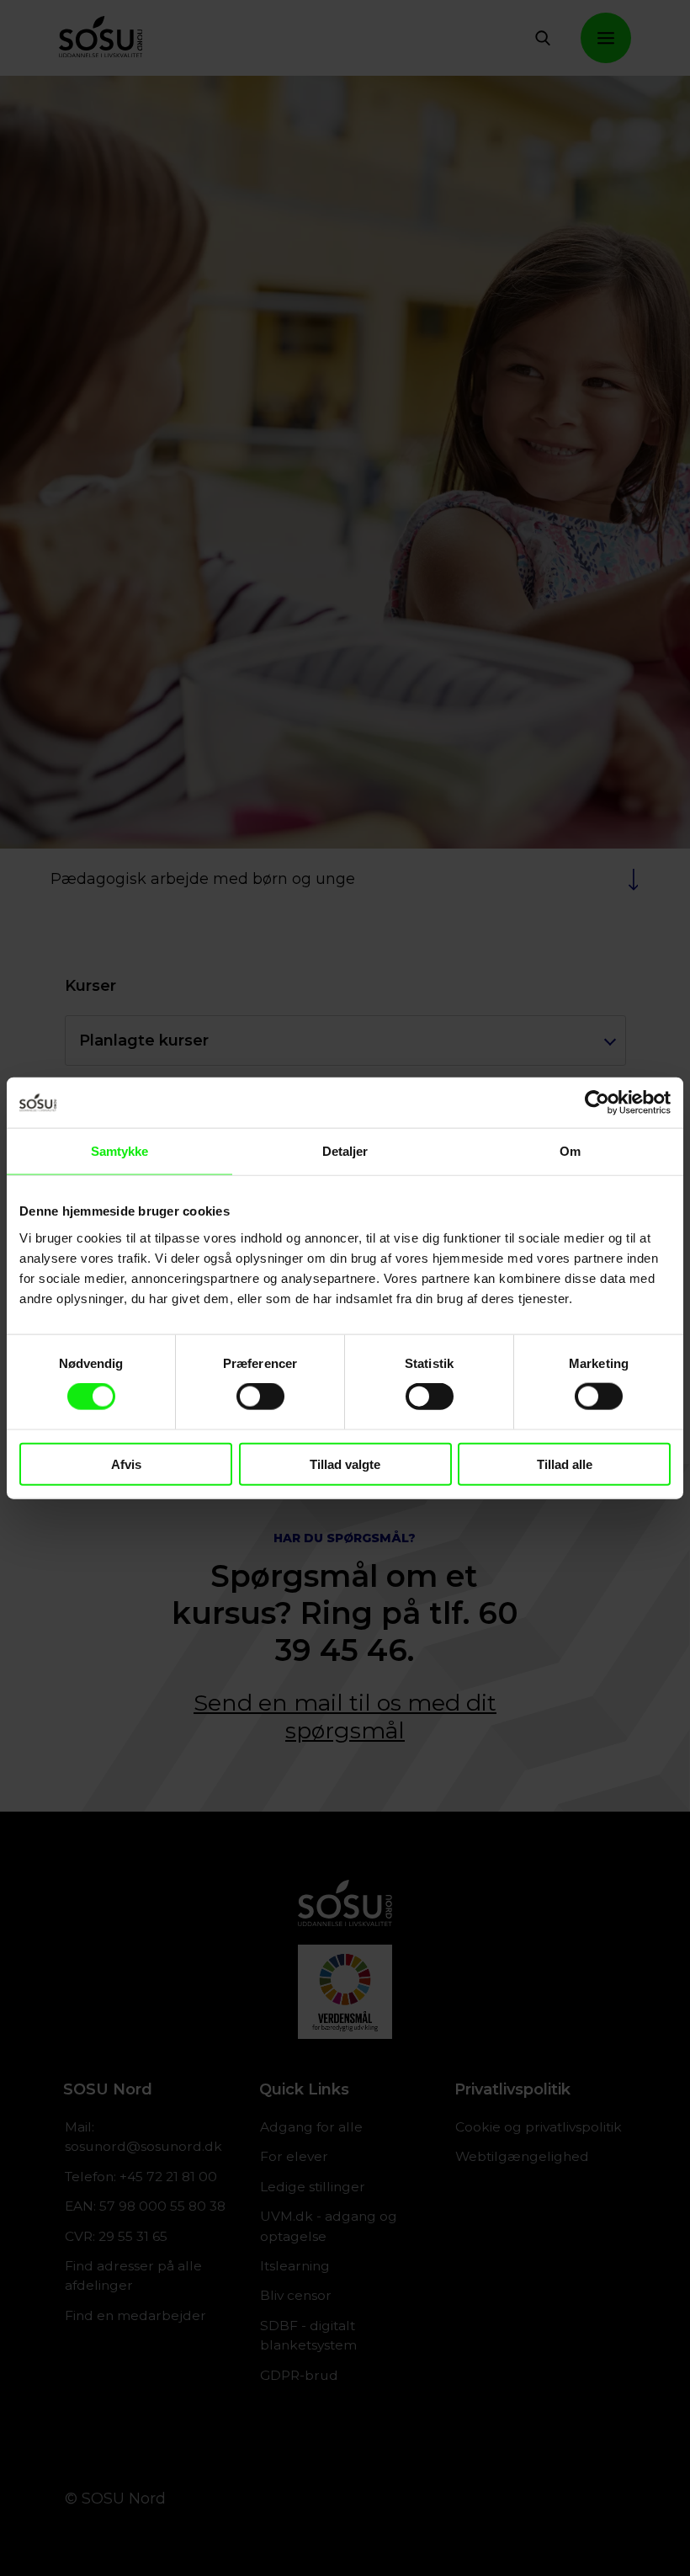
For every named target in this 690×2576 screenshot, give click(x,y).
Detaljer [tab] (345, 1151)
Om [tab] (570, 1151)
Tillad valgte (345, 1464)
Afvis (126, 1464)
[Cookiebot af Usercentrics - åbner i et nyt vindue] (597, 1103)
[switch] (260, 1397)
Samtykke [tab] (120, 1151)
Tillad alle (565, 1464)
